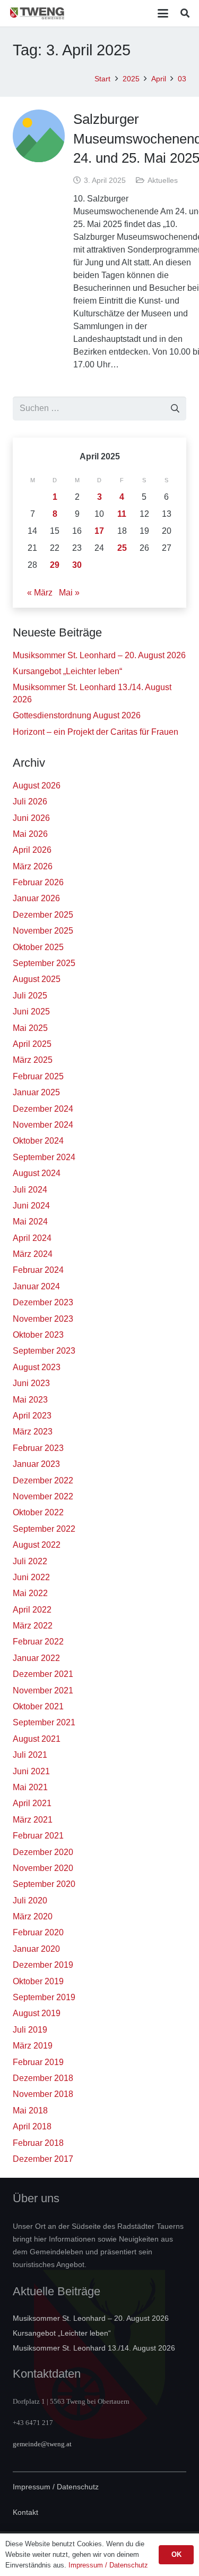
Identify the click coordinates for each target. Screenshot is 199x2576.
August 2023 (37, 1367)
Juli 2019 (30, 2030)
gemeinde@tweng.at (42, 2444)
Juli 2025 (30, 996)
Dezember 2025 (43, 915)
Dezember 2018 (43, 2078)
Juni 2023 (31, 1383)
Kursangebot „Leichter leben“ (67, 671)
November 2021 (43, 1690)
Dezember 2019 (43, 1965)
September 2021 (44, 1722)
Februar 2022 (38, 1642)
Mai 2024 (30, 1222)
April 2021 (32, 1803)
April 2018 (32, 2126)
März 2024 (33, 1254)
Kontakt (25, 2512)
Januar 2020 (36, 1949)
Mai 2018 (30, 2111)
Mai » (69, 593)
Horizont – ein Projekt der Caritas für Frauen (96, 732)
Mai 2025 (30, 1028)
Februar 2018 (38, 2143)
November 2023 (43, 1319)
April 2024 (32, 1238)
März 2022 (33, 1626)
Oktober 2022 (38, 1512)
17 (99, 531)
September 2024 (44, 1157)
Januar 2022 (36, 1658)
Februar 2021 (38, 1836)
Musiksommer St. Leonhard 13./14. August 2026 (94, 2348)
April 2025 (32, 1044)
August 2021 (37, 1739)
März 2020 (33, 1916)
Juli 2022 (30, 1561)
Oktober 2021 (38, 1706)
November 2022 (43, 1496)
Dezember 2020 (43, 1852)
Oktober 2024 (38, 1141)
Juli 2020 (30, 1900)
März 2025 (33, 1060)
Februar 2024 (38, 1270)
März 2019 (33, 2046)
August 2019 (37, 2013)
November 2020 (43, 1868)
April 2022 (32, 1610)
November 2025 (43, 931)
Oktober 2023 (38, 1335)
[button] (163, 13)
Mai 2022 (30, 1593)
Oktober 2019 (38, 1981)
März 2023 (33, 1432)
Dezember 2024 (43, 1109)
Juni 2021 (31, 1771)
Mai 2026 (30, 834)
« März (40, 593)
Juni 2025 (31, 1012)
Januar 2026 (36, 898)
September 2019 (44, 1997)
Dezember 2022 (43, 1480)
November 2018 (43, 2094)
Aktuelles (163, 180)
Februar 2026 (38, 882)
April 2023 (32, 1416)
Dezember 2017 (43, 2159)
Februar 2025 (38, 1076)
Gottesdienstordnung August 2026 (77, 715)
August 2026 (37, 786)
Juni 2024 (31, 1206)
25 (122, 548)
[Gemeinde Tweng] (37, 13)
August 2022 (37, 1545)
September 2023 (44, 1351)
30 (77, 565)
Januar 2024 (36, 1286)
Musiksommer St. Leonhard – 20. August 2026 (99, 655)
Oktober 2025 (38, 947)
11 (122, 514)
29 (55, 565)
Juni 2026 (31, 818)
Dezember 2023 (43, 1302)
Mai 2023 (30, 1400)
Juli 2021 (30, 1755)
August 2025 (37, 979)
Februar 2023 (38, 1448)
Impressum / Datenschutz (56, 2487)
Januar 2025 (36, 1092)
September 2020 (44, 1884)
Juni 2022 (31, 1577)
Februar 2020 (38, 1932)
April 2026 (32, 850)
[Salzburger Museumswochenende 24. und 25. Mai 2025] (39, 136)
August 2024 (37, 1173)
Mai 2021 (30, 1787)
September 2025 (44, 963)
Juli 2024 (30, 1190)
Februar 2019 (38, 2062)
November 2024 (43, 1125)
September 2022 (44, 1529)
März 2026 (33, 866)
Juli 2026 (30, 802)
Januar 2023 (36, 1464)
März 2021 (33, 1820)
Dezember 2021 (43, 1674)
